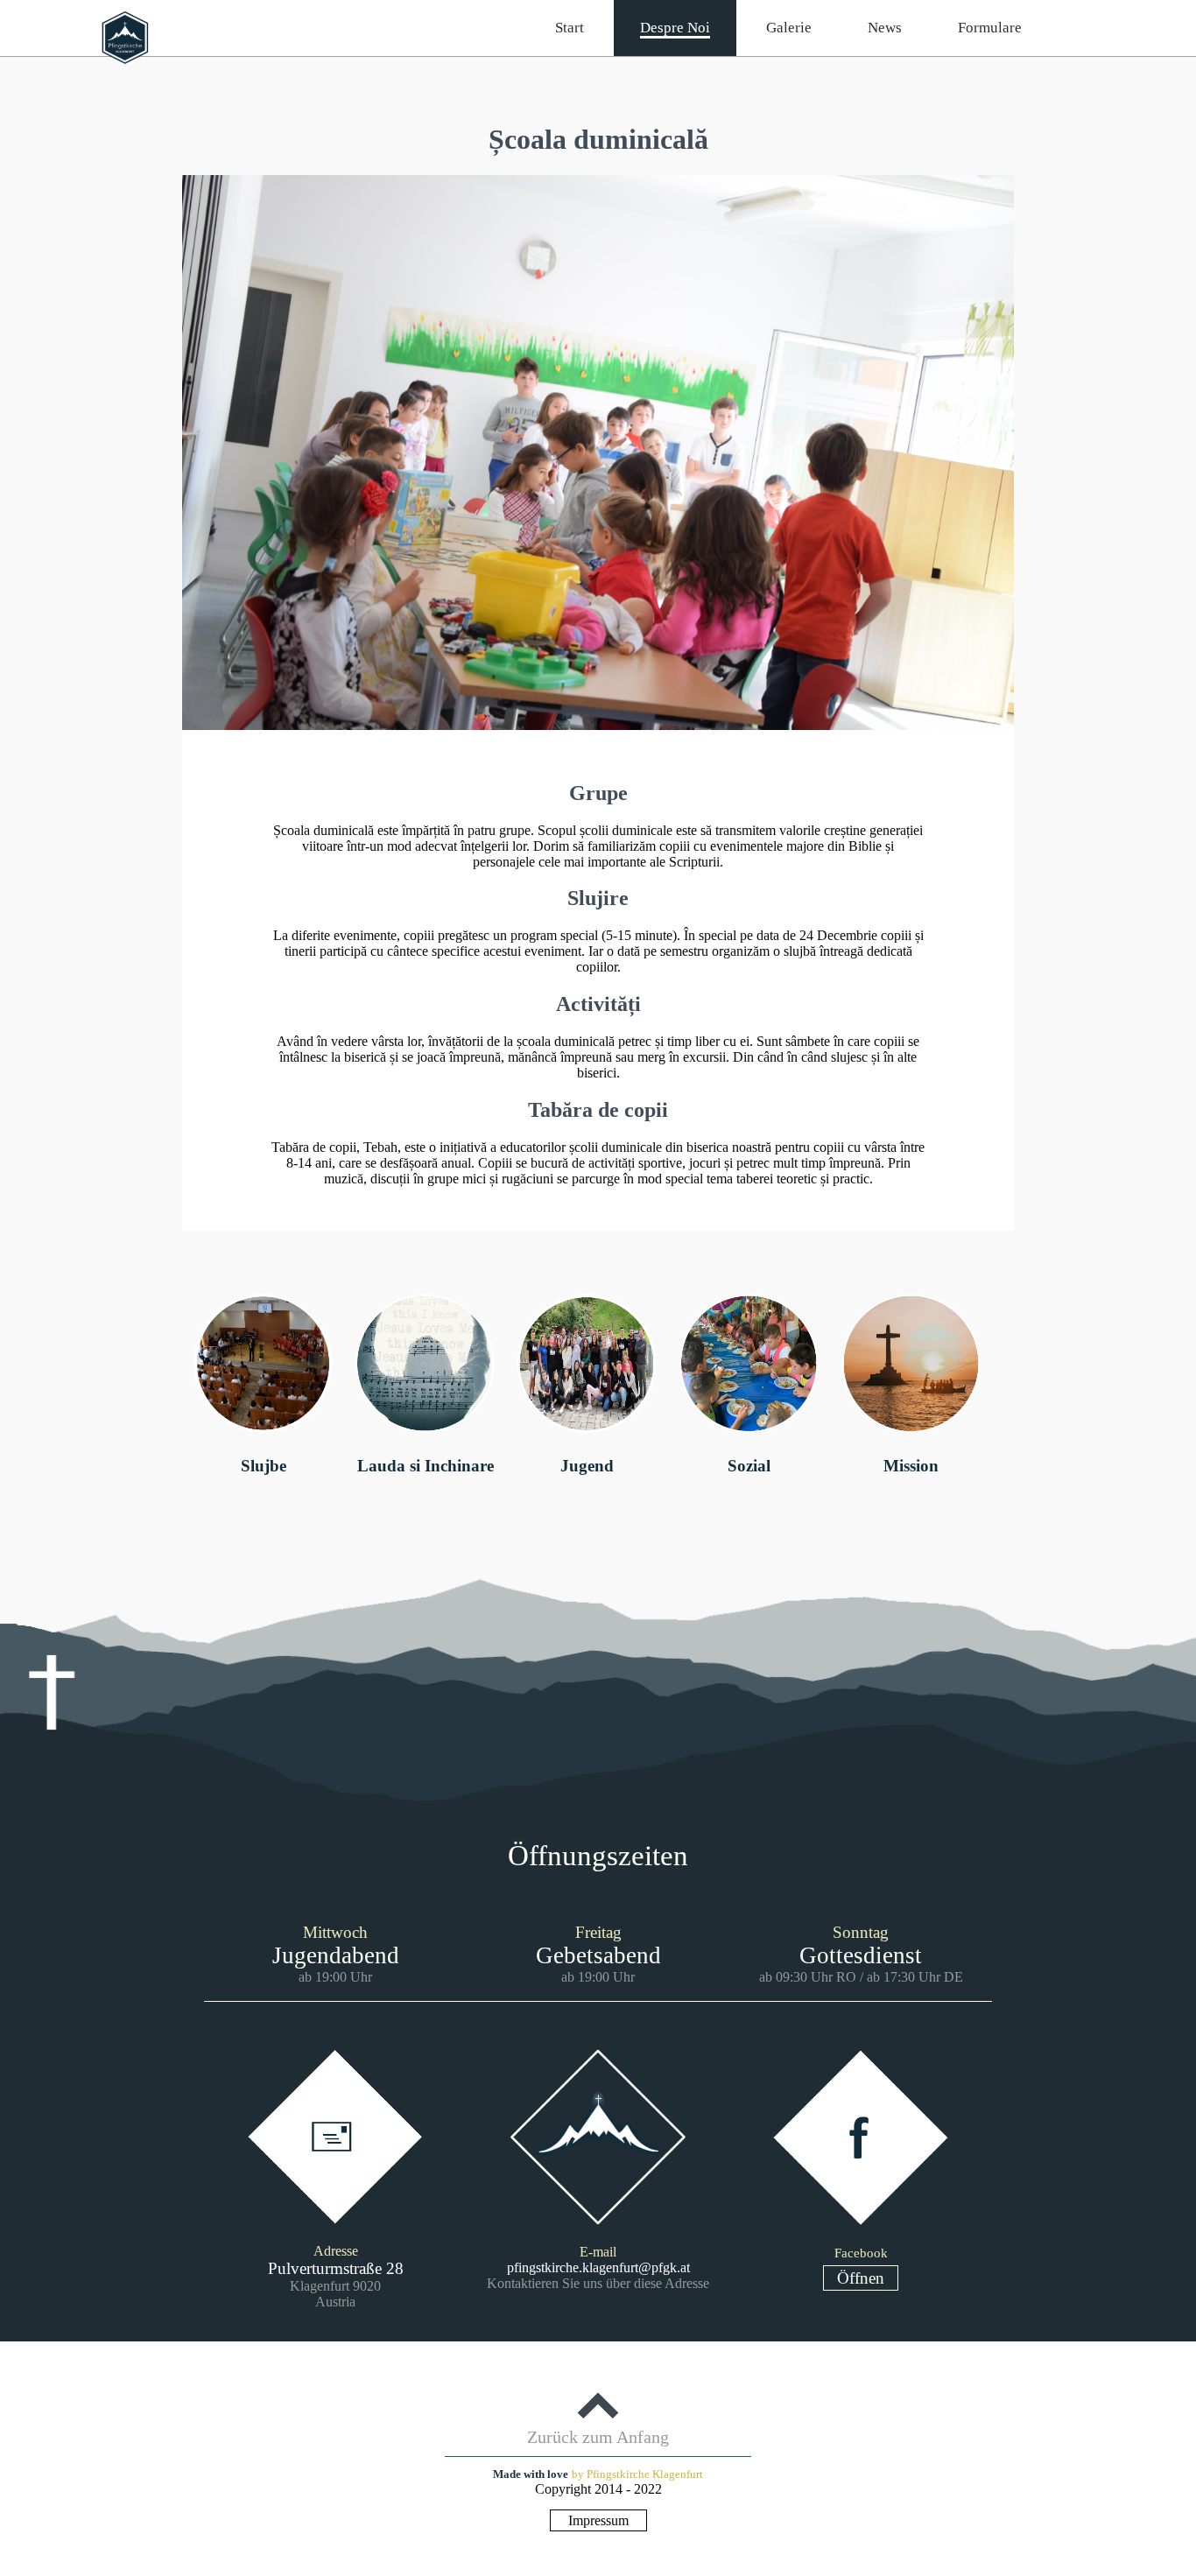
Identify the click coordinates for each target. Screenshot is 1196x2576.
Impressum (598, 2520)
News (885, 28)
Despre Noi (675, 28)
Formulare (990, 28)
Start (570, 28)
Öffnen (861, 2278)
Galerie (789, 28)
